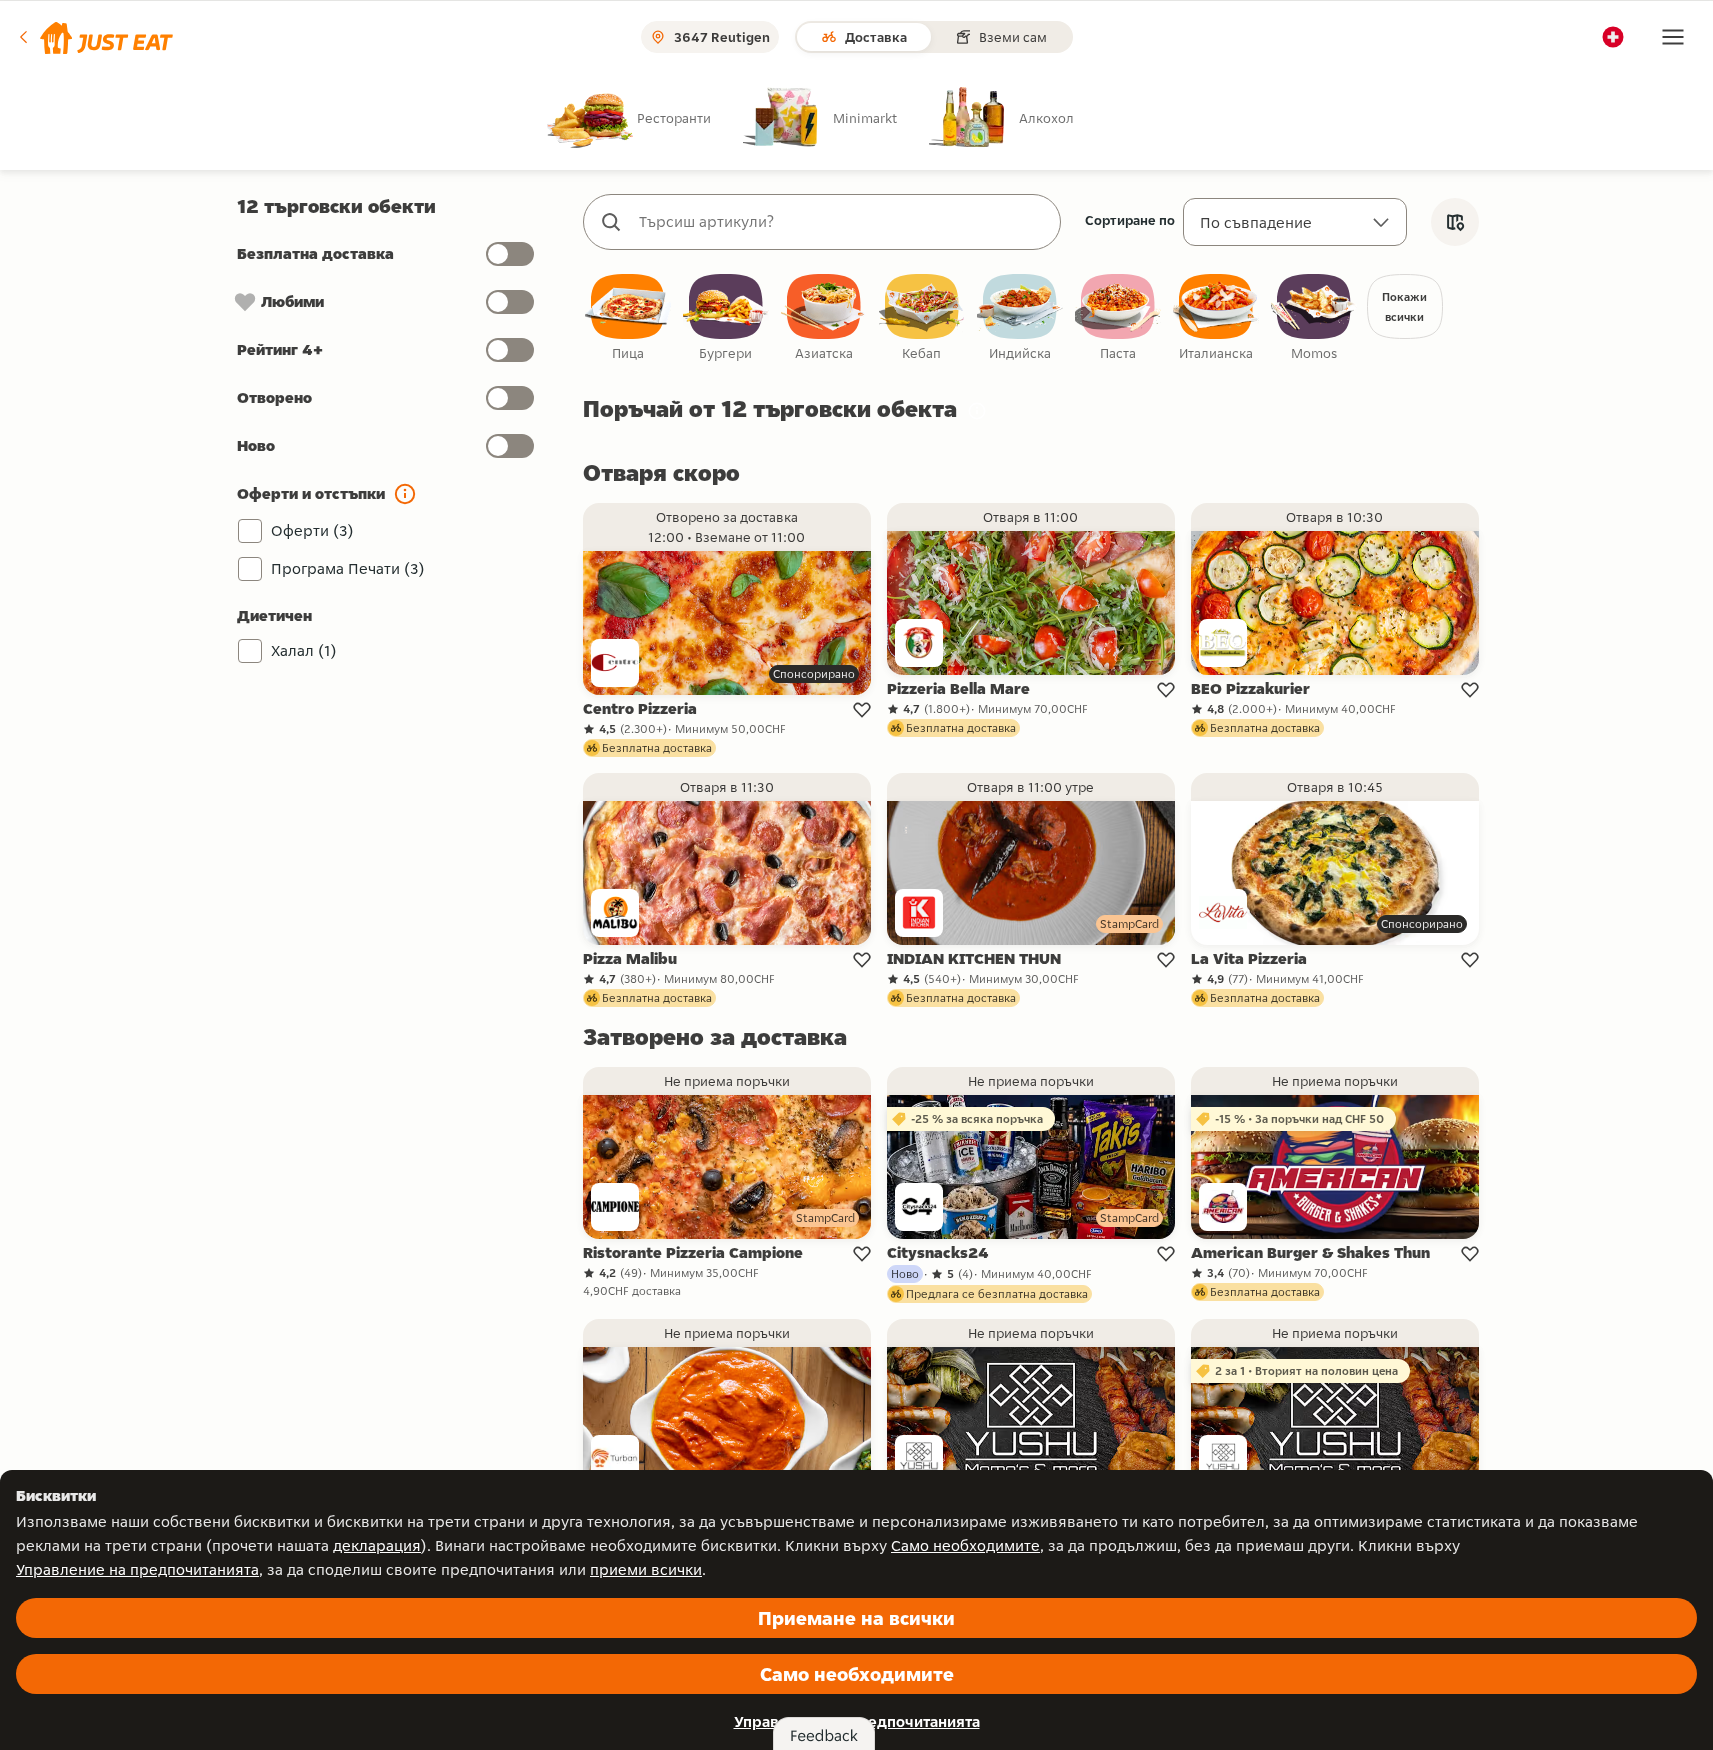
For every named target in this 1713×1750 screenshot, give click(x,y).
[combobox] (842, 222)
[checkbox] (628, 318)
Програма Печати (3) (348, 568)
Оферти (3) (312, 530)
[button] (94, 37)
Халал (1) (304, 650)
